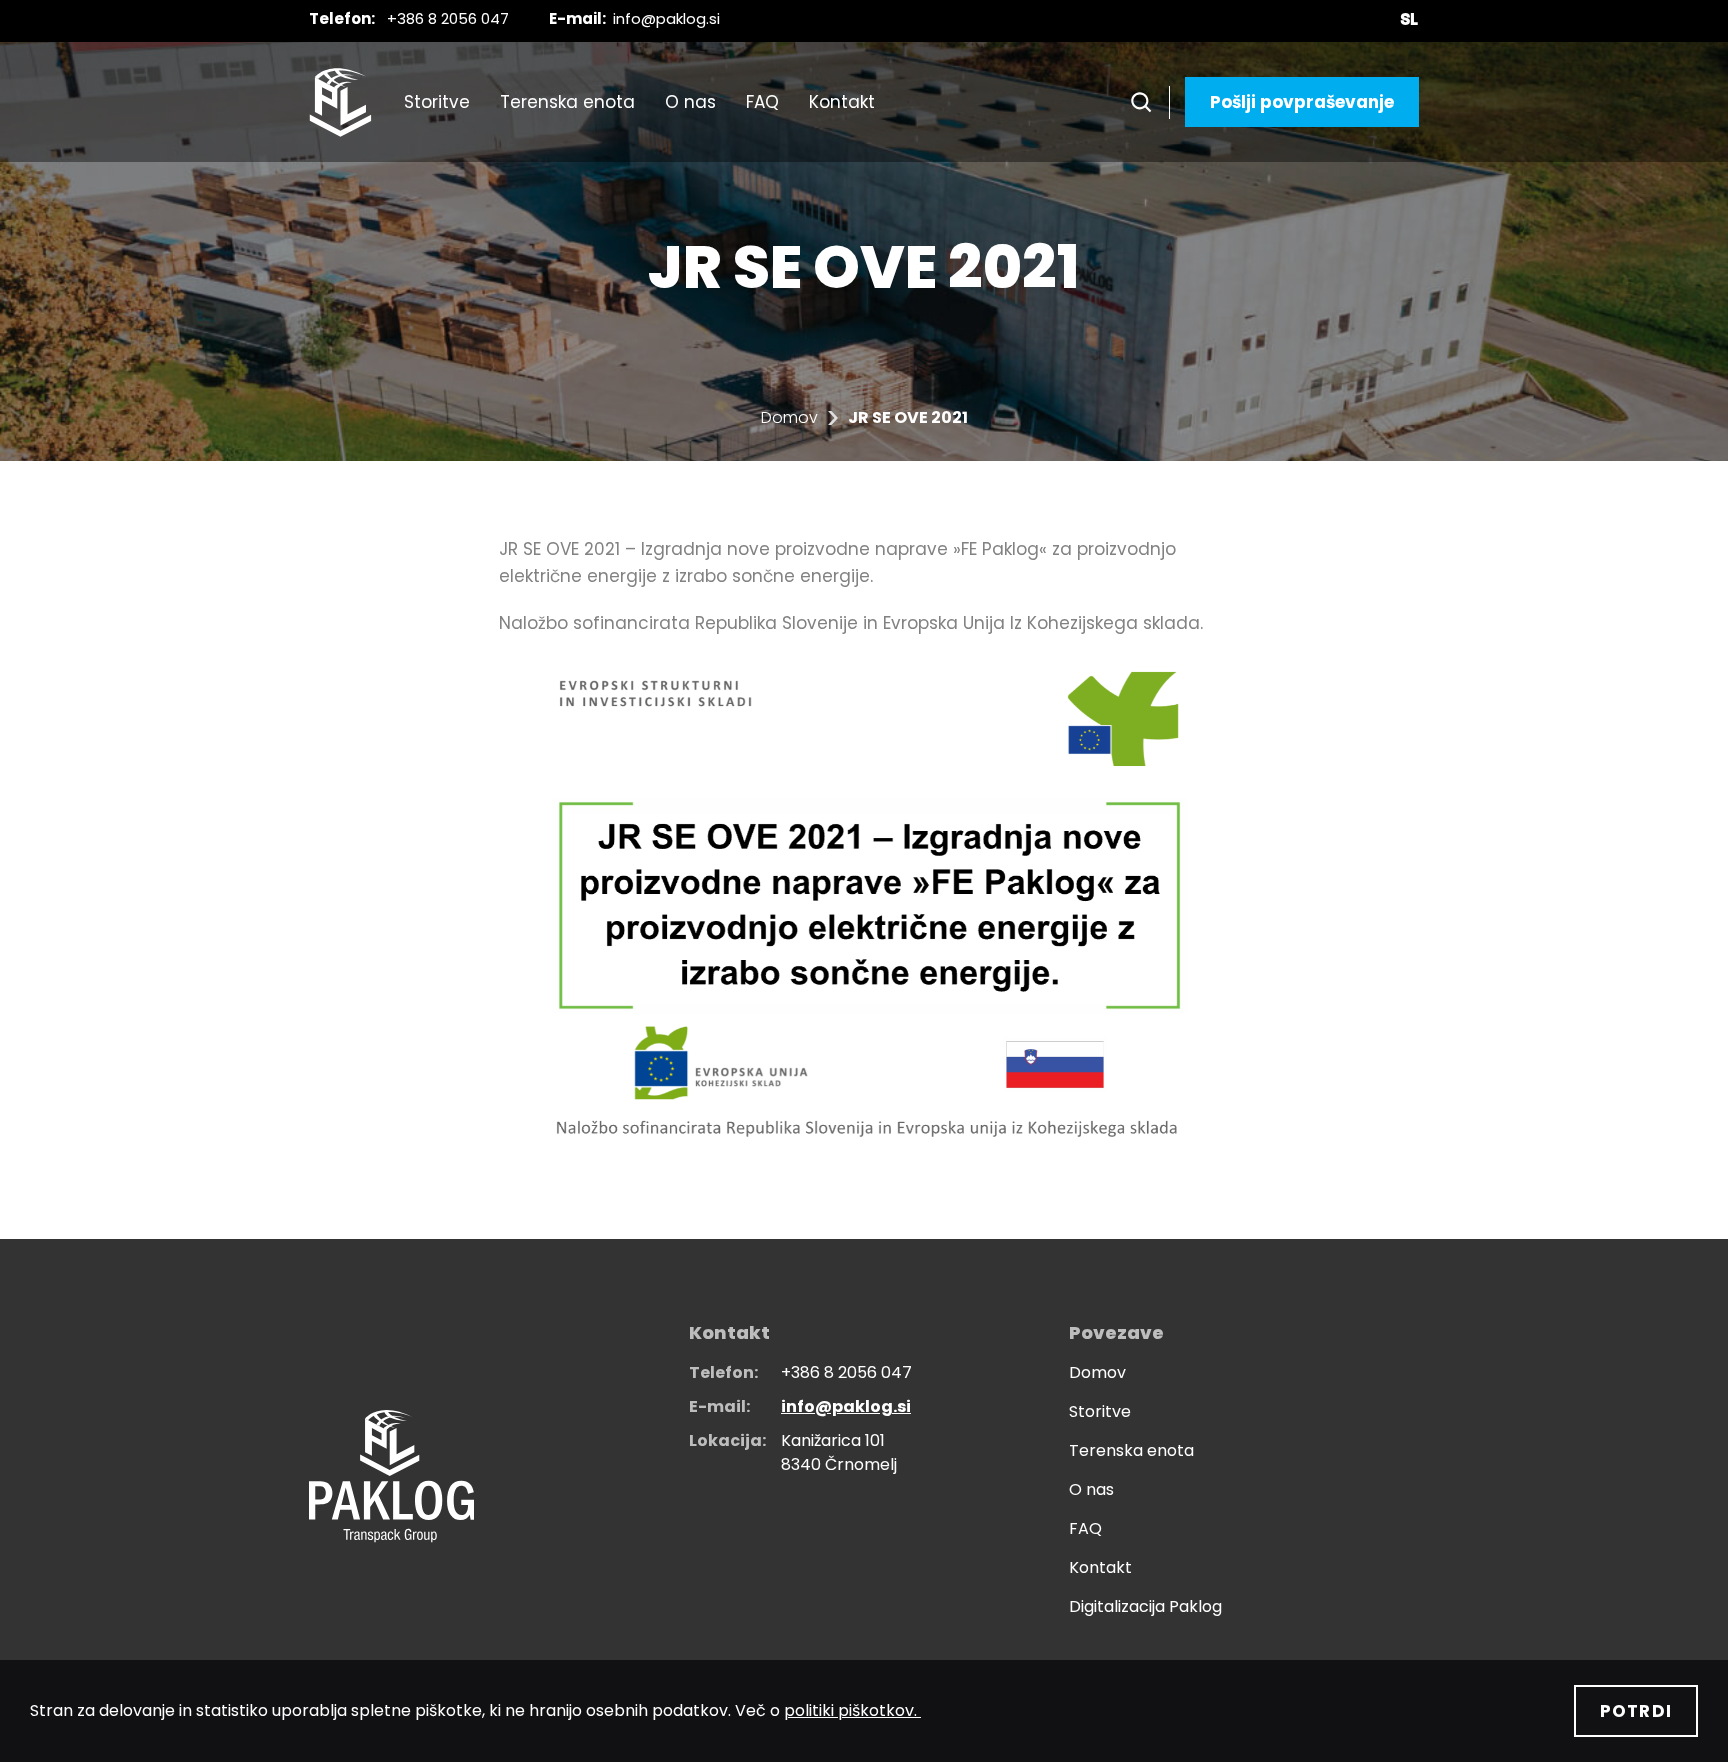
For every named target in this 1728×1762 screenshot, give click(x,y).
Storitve (437, 102)
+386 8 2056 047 (448, 18)
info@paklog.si (666, 18)
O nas (690, 102)
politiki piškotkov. (852, 1710)
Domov (789, 417)
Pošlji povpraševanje (1302, 102)
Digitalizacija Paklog (1145, 1606)
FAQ (762, 102)
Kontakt (842, 102)
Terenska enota (567, 102)
